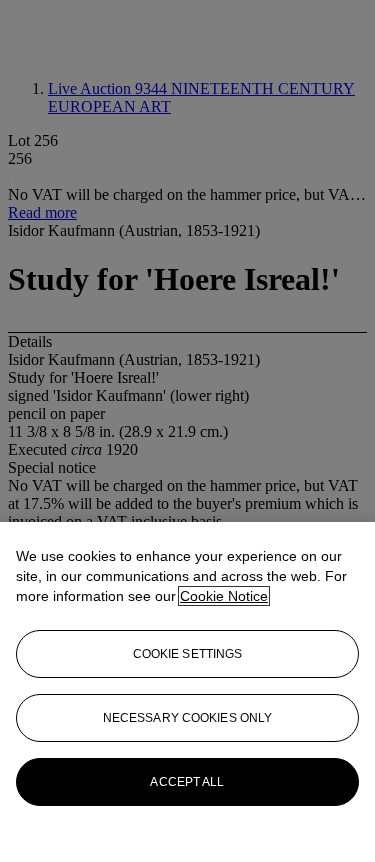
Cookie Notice (224, 596)
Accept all (187, 782)
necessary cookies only (188, 718)
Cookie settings (188, 654)
